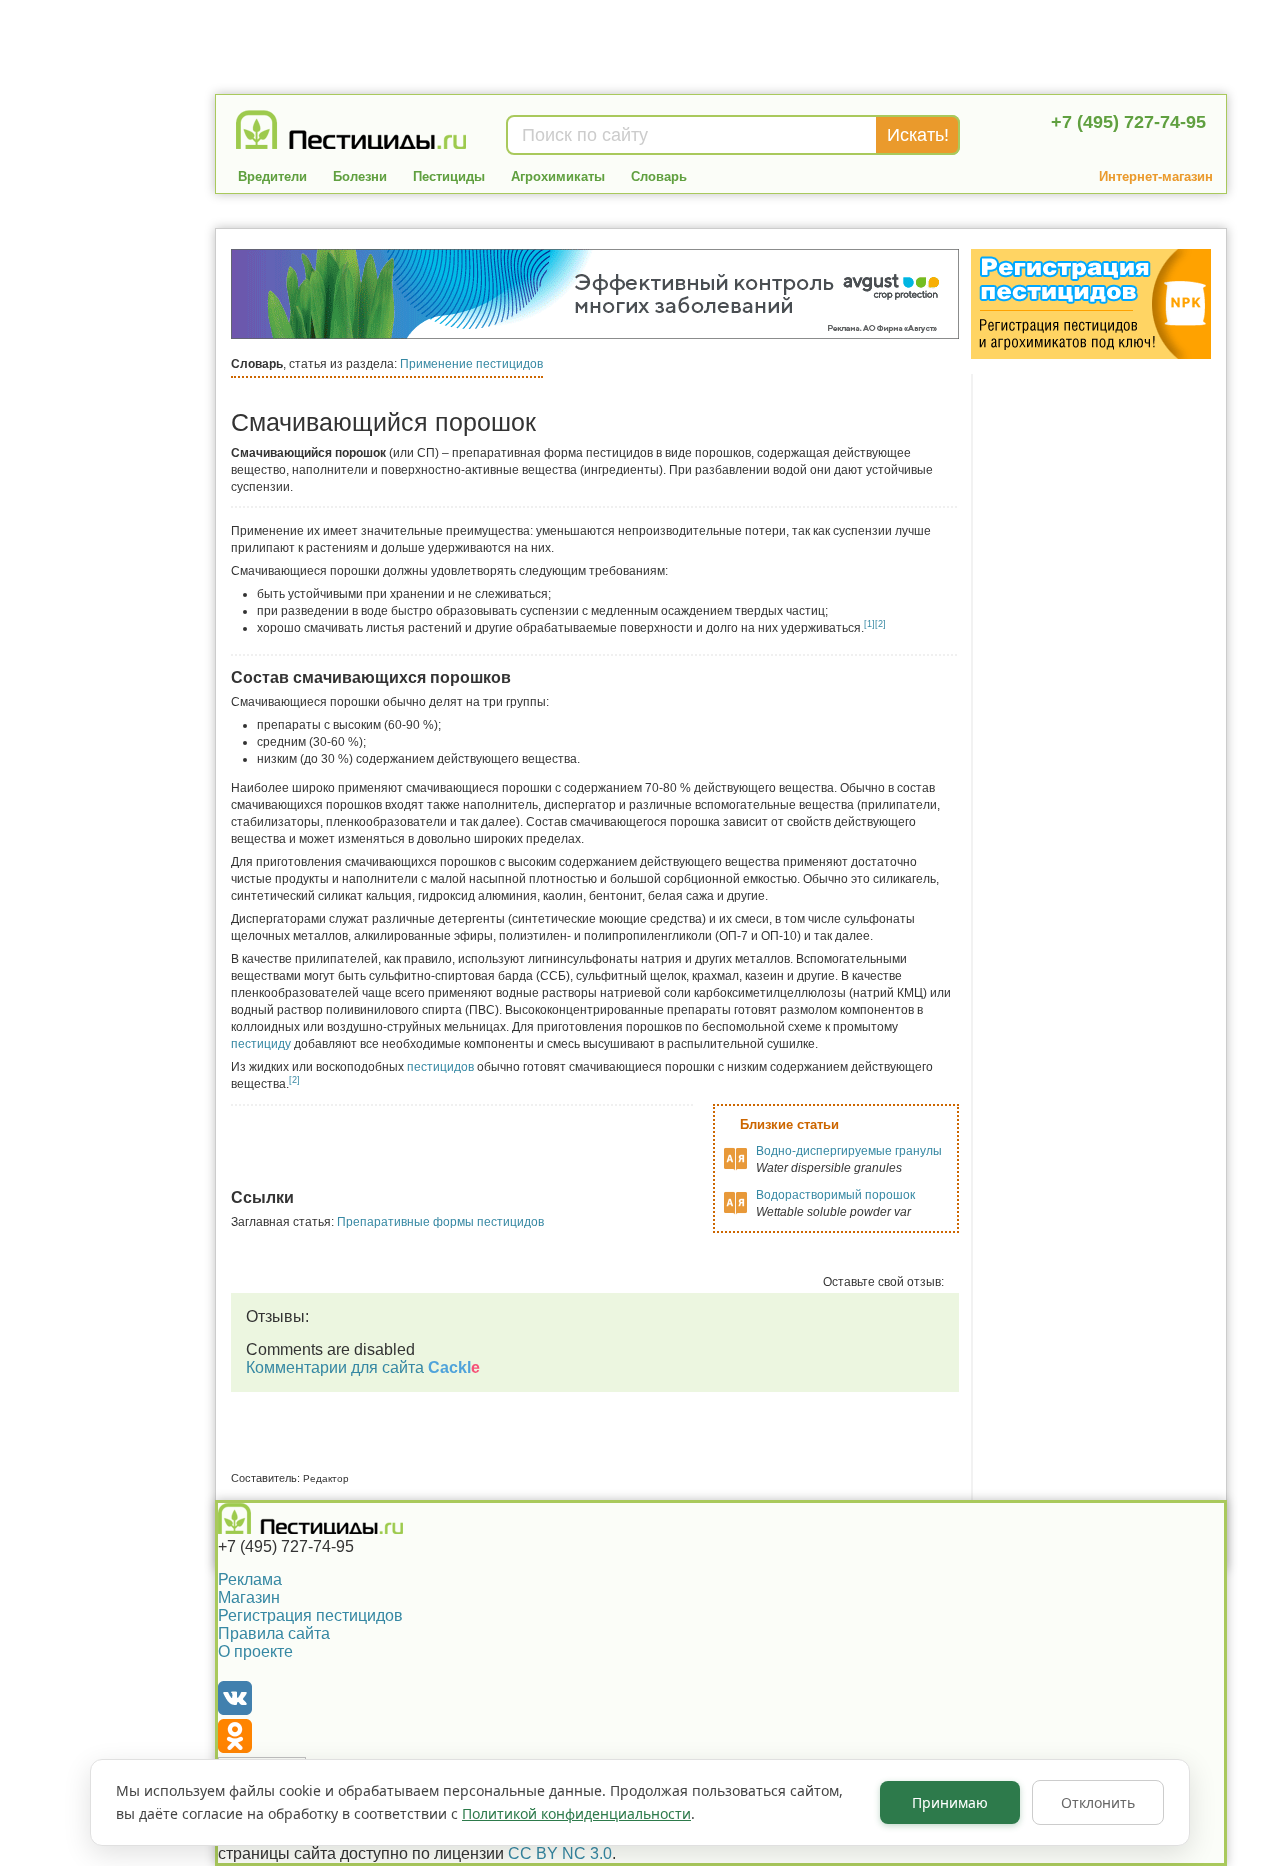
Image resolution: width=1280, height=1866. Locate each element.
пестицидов (440, 1067)
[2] (880, 624)
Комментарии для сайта (363, 1367)
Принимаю (950, 1802)
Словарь (659, 176)
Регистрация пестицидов (310, 1615)
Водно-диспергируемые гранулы (849, 1151)
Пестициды (449, 176)
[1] (869, 624)
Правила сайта (274, 1633)
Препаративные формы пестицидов (440, 1222)
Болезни (360, 176)
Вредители (272, 176)
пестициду (261, 1044)
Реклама (250, 1579)
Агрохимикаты (558, 176)
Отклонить (1098, 1802)
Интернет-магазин (1156, 176)
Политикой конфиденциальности (576, 1813)
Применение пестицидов (471, 364)
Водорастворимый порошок (835, 1195)
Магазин (249, 1597)
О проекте (255, 1651)
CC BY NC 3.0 (560, 1853)
